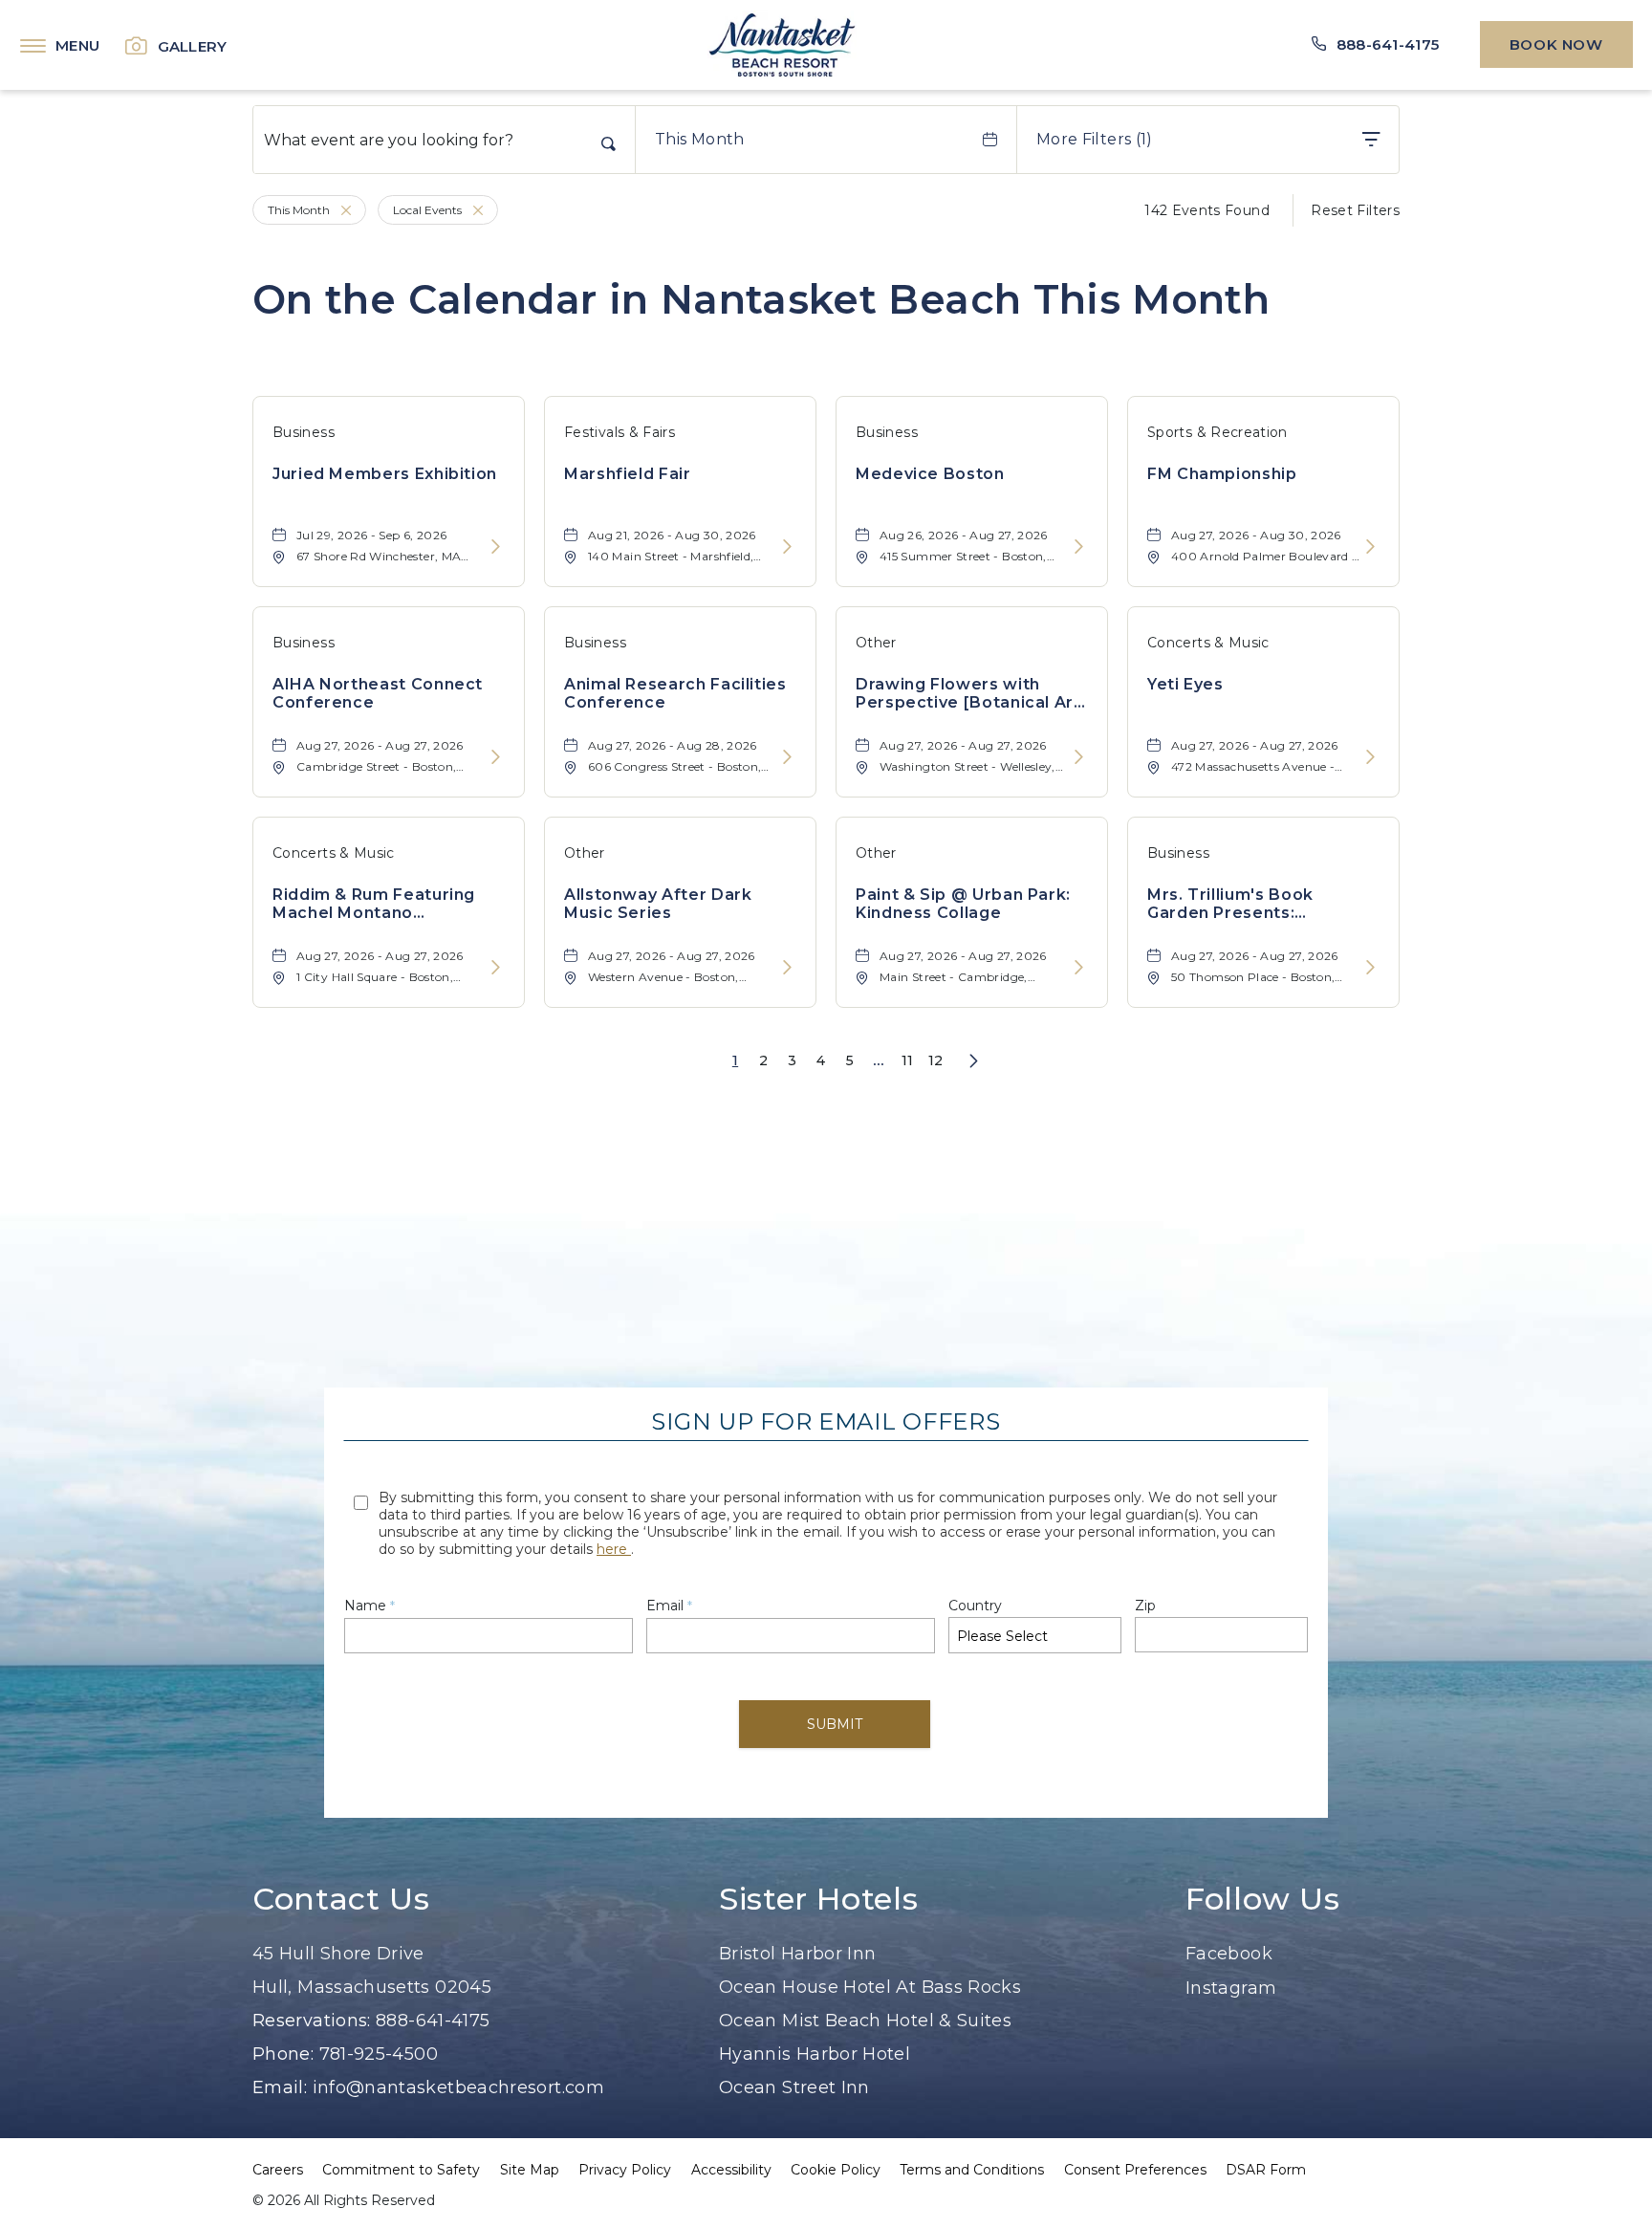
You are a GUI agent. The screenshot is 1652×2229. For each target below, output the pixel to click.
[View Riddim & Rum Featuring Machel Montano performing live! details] (496, 968)
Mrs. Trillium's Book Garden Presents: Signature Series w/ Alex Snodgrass (1251, 904)
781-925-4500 (379, 2054)
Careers (278, 2170)
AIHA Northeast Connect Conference (378, 693)
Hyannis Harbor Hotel (815, 2054)
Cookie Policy (836, 2170)
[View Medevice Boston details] (1079, 547)
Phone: (283, 2054)
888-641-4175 (433, 2021)
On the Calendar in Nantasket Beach (761, 299)
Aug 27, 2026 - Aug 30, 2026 (1256, 535)
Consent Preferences (1135, 2170)
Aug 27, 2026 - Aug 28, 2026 (673, 745)
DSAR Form (1266, 2170)
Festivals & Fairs (619, 432)
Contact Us (341, 1899)
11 (908, 1060)
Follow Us (1263, 1899)
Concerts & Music (1208, 643)
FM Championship (1222, 474)
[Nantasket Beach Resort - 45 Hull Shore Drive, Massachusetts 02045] (782, 45)
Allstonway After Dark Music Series (658, 904)
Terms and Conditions (972, 2170)
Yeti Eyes (1185, 684)
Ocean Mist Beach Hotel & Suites (865, 2021)
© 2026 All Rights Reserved (344, 2200)
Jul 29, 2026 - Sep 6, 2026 (371, 535)
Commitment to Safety (401, 2170)
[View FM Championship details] (1370, 547)
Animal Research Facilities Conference (675, 693)
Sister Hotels (818, 1899)
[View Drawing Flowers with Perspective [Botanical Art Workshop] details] (1079, 758)
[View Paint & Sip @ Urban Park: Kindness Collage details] (1079, 968)
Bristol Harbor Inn (797, 1954)
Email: (283, 2087)
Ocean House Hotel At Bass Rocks (870, 1987)
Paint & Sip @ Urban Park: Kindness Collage (963, 904)
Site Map (530, 2170)
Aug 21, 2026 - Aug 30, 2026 (672, 535)
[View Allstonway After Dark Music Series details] (787, 968)
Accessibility (731, 2170)
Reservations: (312, 2021)
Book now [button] (1556, 44)
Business (304, 432)
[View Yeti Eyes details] (1370, 758)
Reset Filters (1355, 210)
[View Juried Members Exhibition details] (496, 547)
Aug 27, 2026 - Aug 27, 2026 (380, 745)
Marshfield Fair (628, 474)
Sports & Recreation (1217, 432)
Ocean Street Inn (794, 2087)
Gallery (193, 46)
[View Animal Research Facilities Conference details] (787, 758)
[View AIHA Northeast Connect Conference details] (496, 758)
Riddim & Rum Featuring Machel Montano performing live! (374, 904)
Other (876, 643)
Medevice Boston (930, 474)
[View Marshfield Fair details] (787, 547)
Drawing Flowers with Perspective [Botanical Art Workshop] (968, 693)
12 (936, 1060)
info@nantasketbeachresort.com (458, 2087)
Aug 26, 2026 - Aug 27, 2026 (964, 535)
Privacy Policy (625, 2170)
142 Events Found (1207, 210)
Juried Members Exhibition (385, 474)
